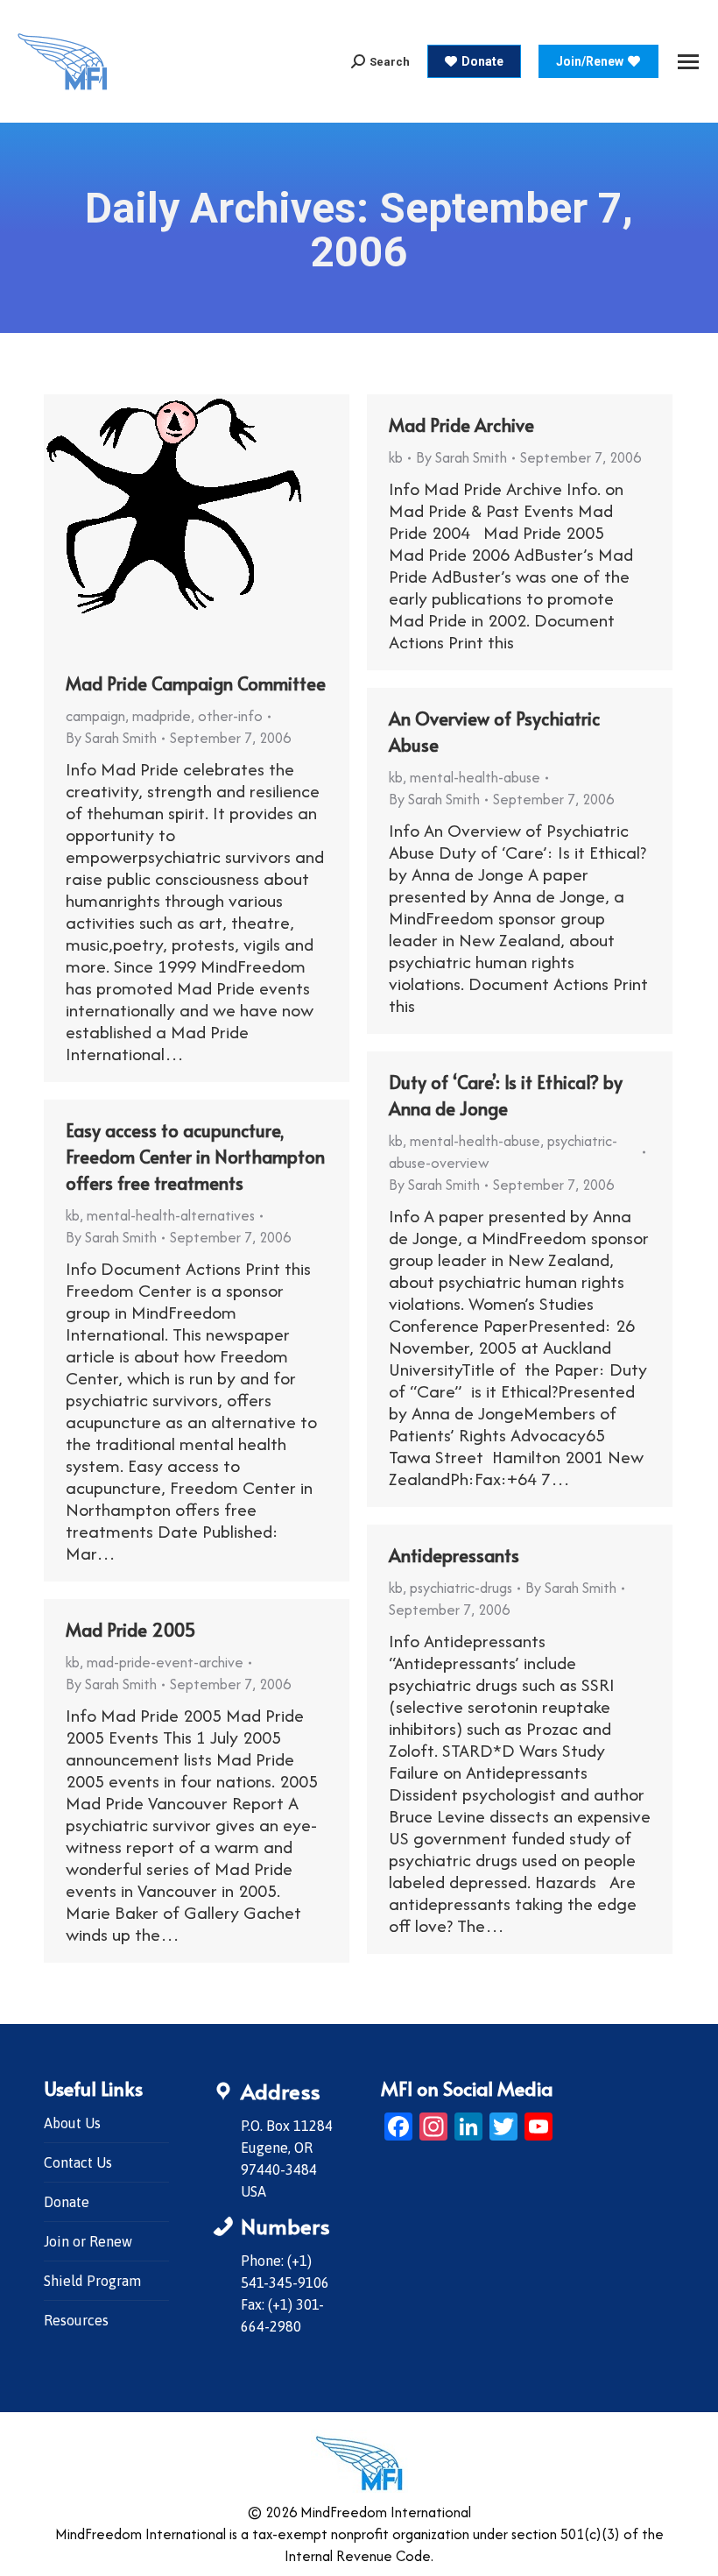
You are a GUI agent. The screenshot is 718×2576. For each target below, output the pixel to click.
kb (396, 457)
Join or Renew (88, 2241)
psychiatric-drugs (461, 1588)
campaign (95, 716)
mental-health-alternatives (171, 1215)
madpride (162, 716)
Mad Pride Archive (461, 425)
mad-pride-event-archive (165, 1662)
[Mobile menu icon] (688, 62)
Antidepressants (454, 1555)
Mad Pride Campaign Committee (196, 683)
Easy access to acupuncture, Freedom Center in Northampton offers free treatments (195, 1157)
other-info (230, 716)
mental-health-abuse (475, 777)
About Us (72, 2123)
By (111, 738)
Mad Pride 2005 (131, 1630)
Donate (67, 2202)
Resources (76, 2320)
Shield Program (92, 2281)
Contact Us (78, 2162)
